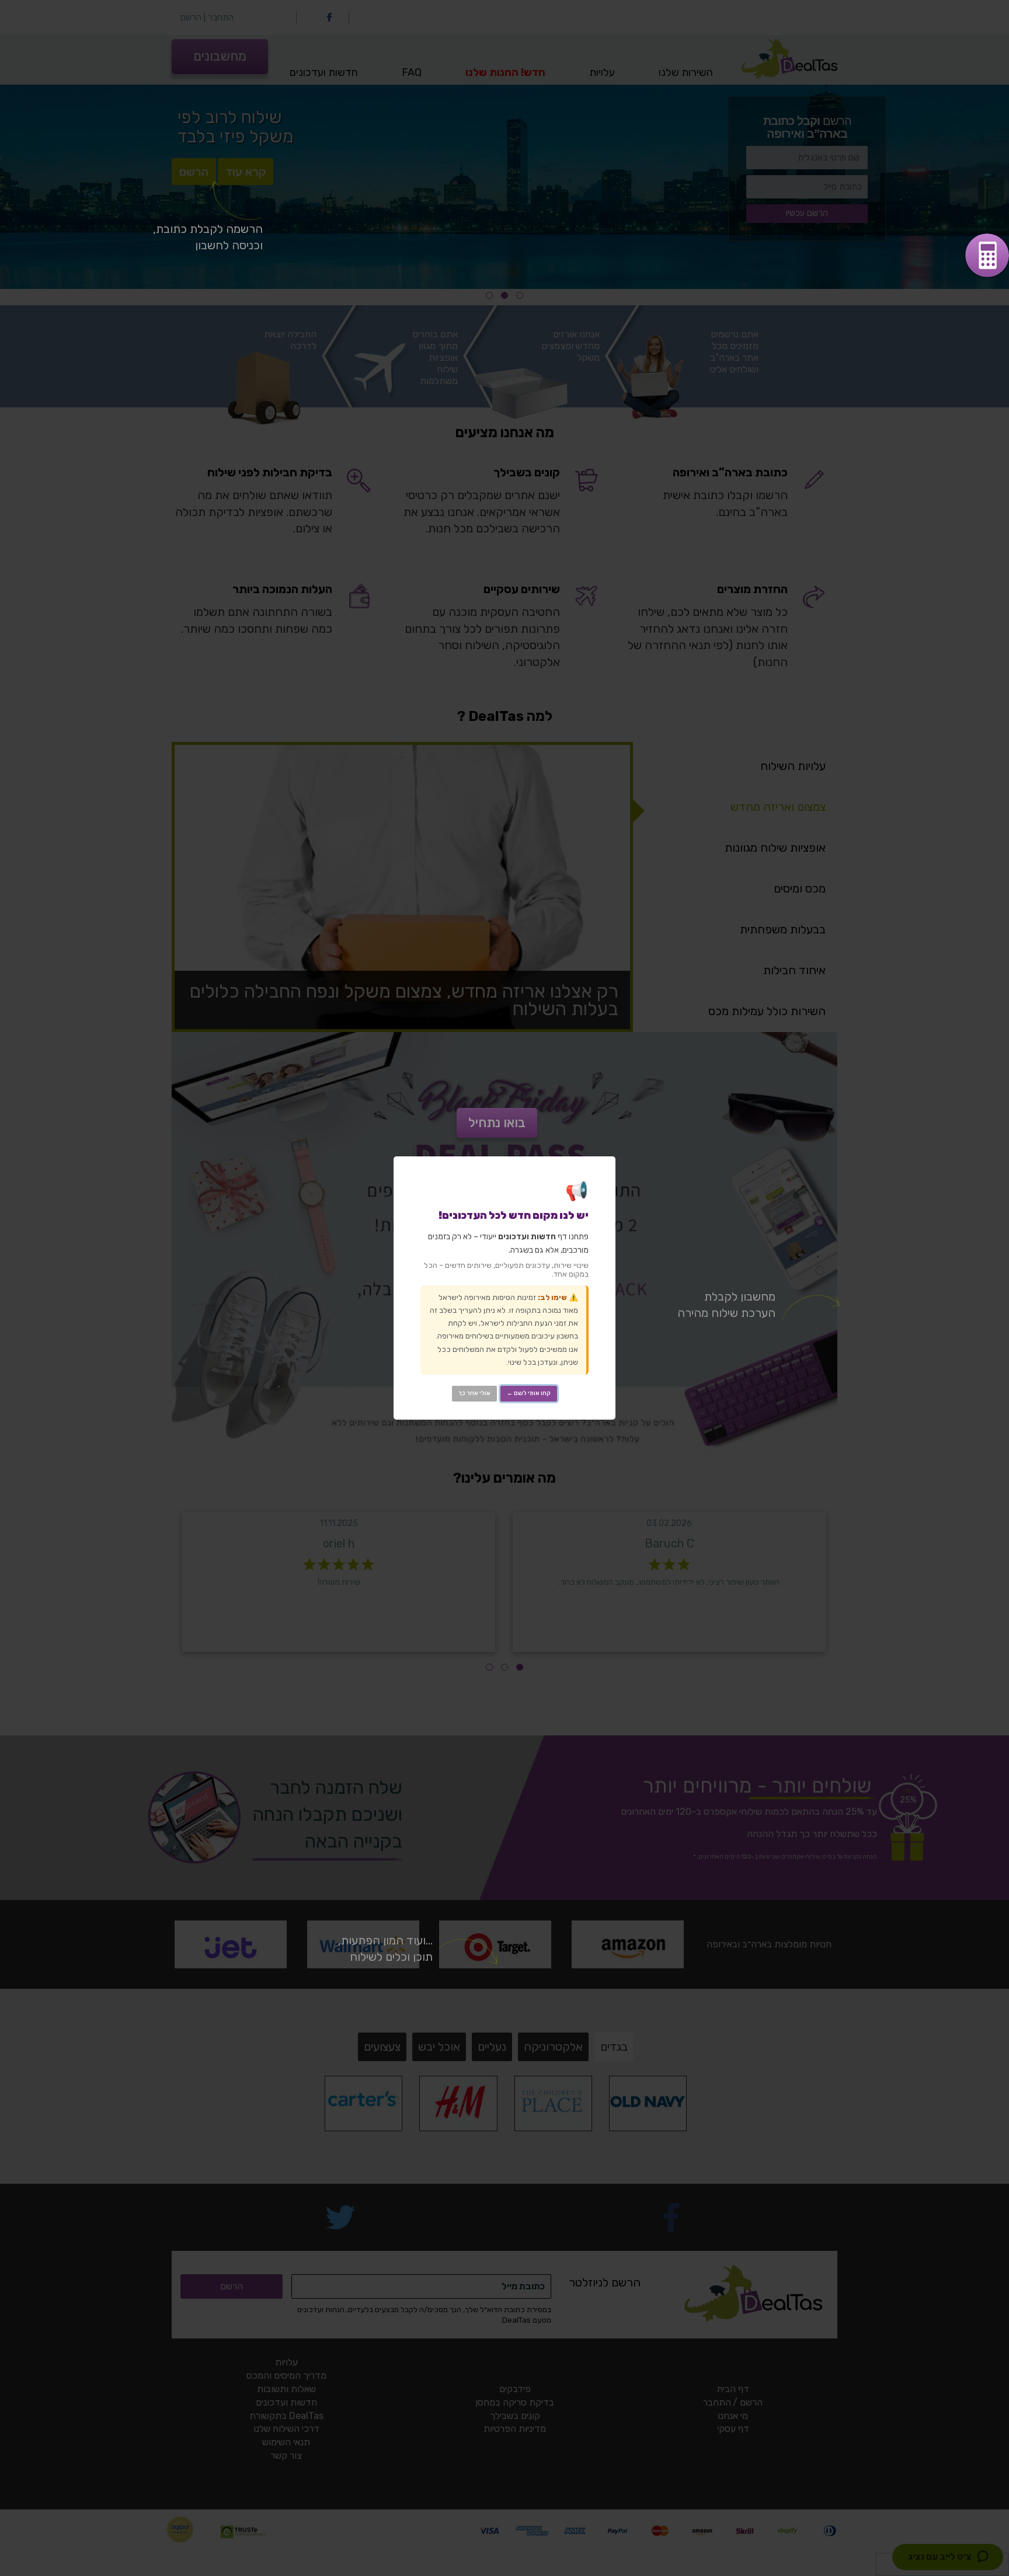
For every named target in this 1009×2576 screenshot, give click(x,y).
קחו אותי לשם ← (529, 1393)
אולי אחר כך (474, 1393)
